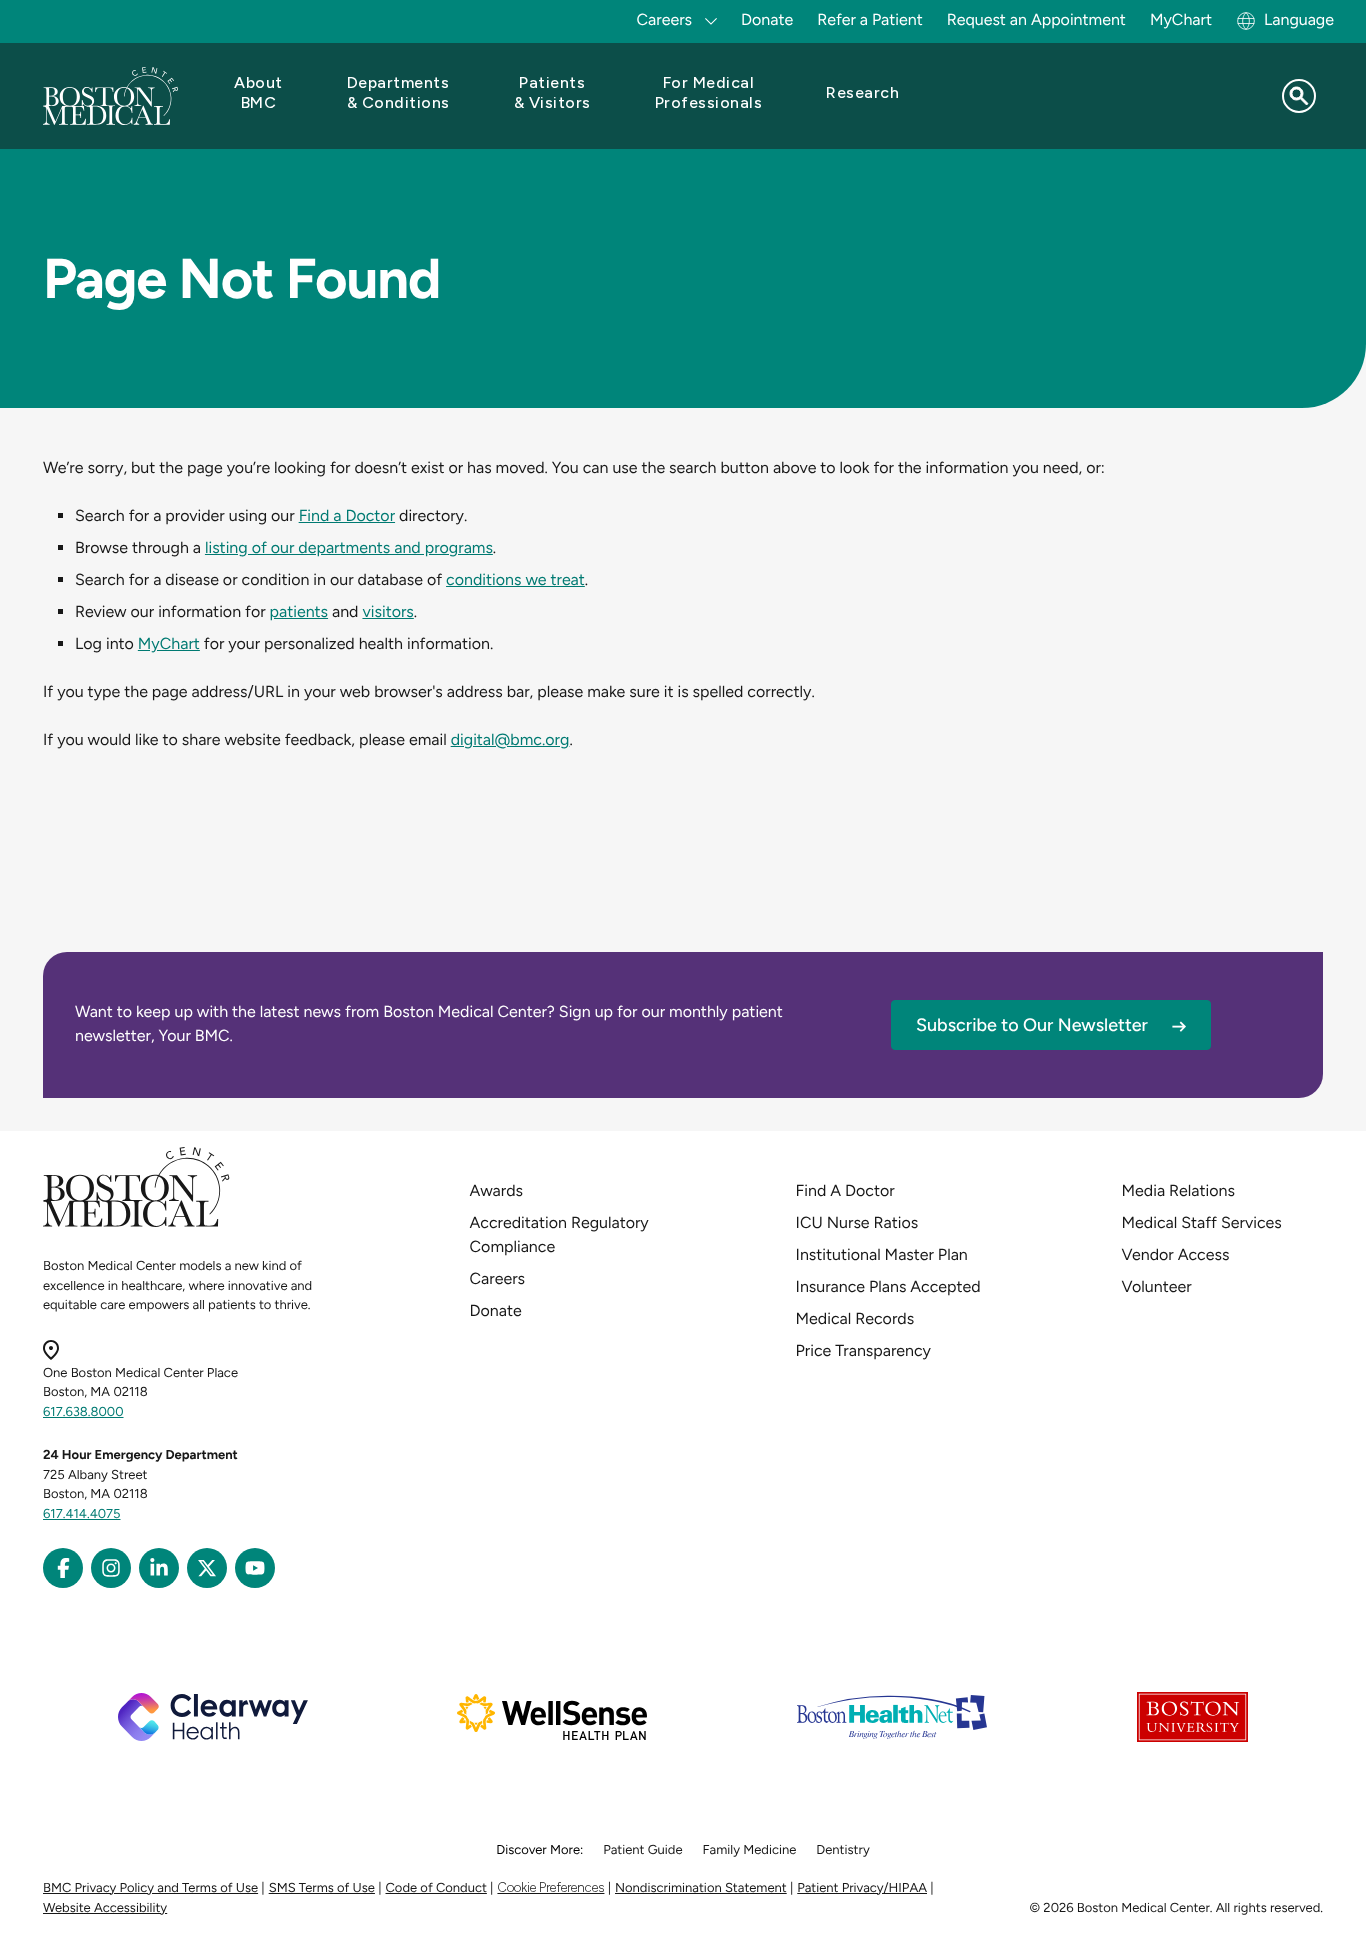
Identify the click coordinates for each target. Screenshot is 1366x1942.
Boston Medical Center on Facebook (63, 1568)
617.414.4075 (82, 1514)
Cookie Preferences (550, 1887)
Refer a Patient (870, 19)
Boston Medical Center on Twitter (207, 1568)
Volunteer (1157, 1286)
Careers (497, 1278)
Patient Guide (642, 1850)
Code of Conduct (436, 1888)
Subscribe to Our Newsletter (1032, 1025)
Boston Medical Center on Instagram (111, 1568)
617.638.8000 (83, 1412)
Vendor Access (1176, 1254)
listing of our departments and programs (349, 547)
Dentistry (842, 1850)
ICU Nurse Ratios (857, 1222)
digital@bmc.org (510, 739)
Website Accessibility (105, 1908)
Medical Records (855, 1318)
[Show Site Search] (1299, 96)
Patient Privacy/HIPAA (862, 1888)
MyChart (1181, 19)
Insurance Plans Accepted (888, 1286)
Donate (767, 19)
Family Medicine (750, 1850)
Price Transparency (863, 1350)
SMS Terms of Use (322, 1888)
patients (299, 611)
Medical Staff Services (1202, 1222)
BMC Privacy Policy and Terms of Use (150, 1888)
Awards (496, 1190)
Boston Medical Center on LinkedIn (159, 1568)
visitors (387, 611)
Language (1299, 19)
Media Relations (1178, 1190)
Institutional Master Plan (882, 1254)
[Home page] (136, 1223)
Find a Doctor (347, 515)
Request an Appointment (1036, 19)
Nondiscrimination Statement (701, 1888)
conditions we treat (515, 579)
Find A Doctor (845, 1190)
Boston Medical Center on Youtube (255, 1568)
